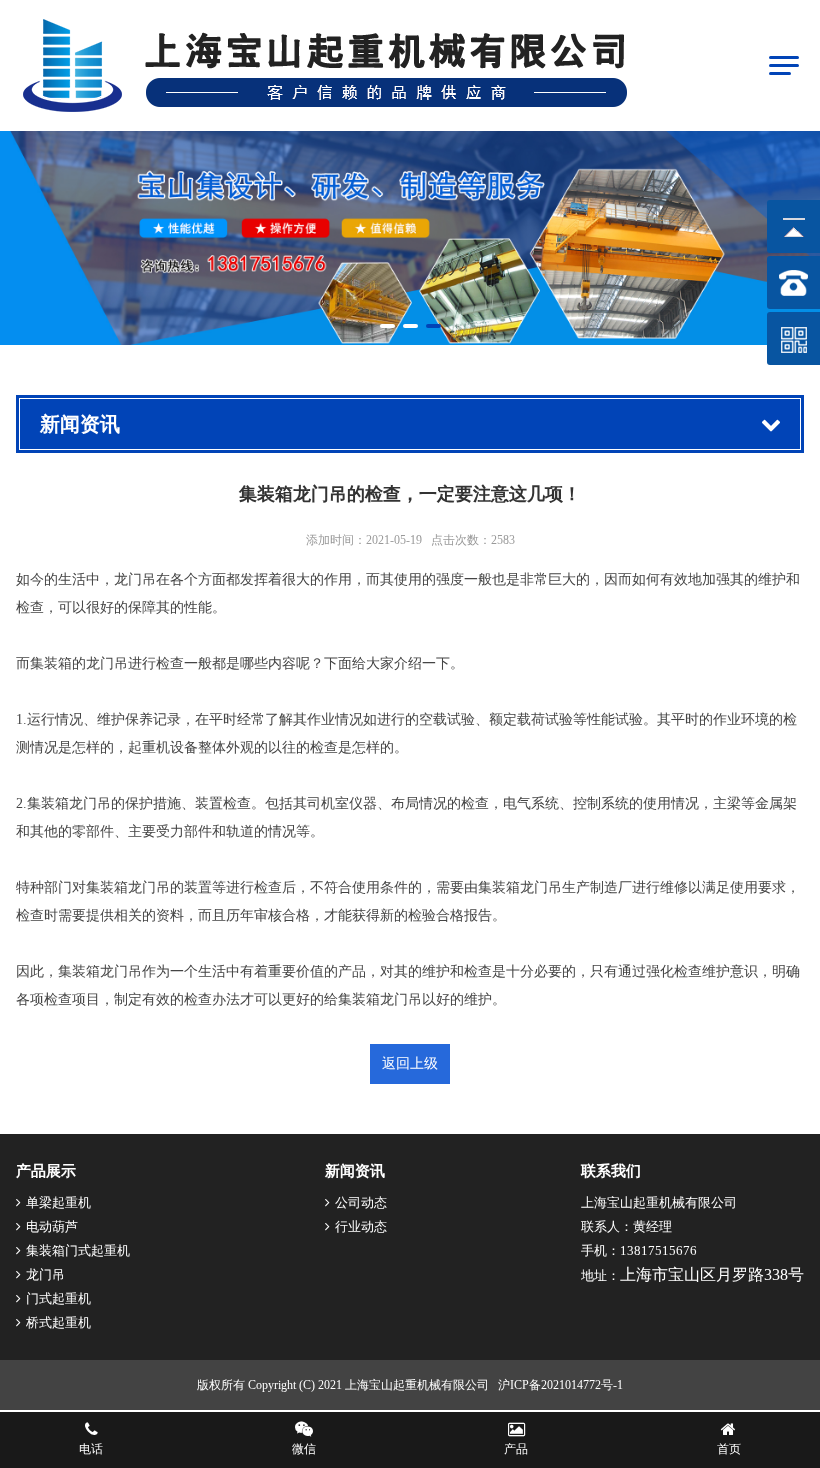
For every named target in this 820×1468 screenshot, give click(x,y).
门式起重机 (58, 1298)
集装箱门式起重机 (78, 1250)
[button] (387, 326)
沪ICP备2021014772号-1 (560, 1385)
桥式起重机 (58, 1322)
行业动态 (361, 1226)
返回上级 (410, 1063)
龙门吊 (45, 1274)
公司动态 (361, 1202)
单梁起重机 (58, 1202)
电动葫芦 (52, 1226)
